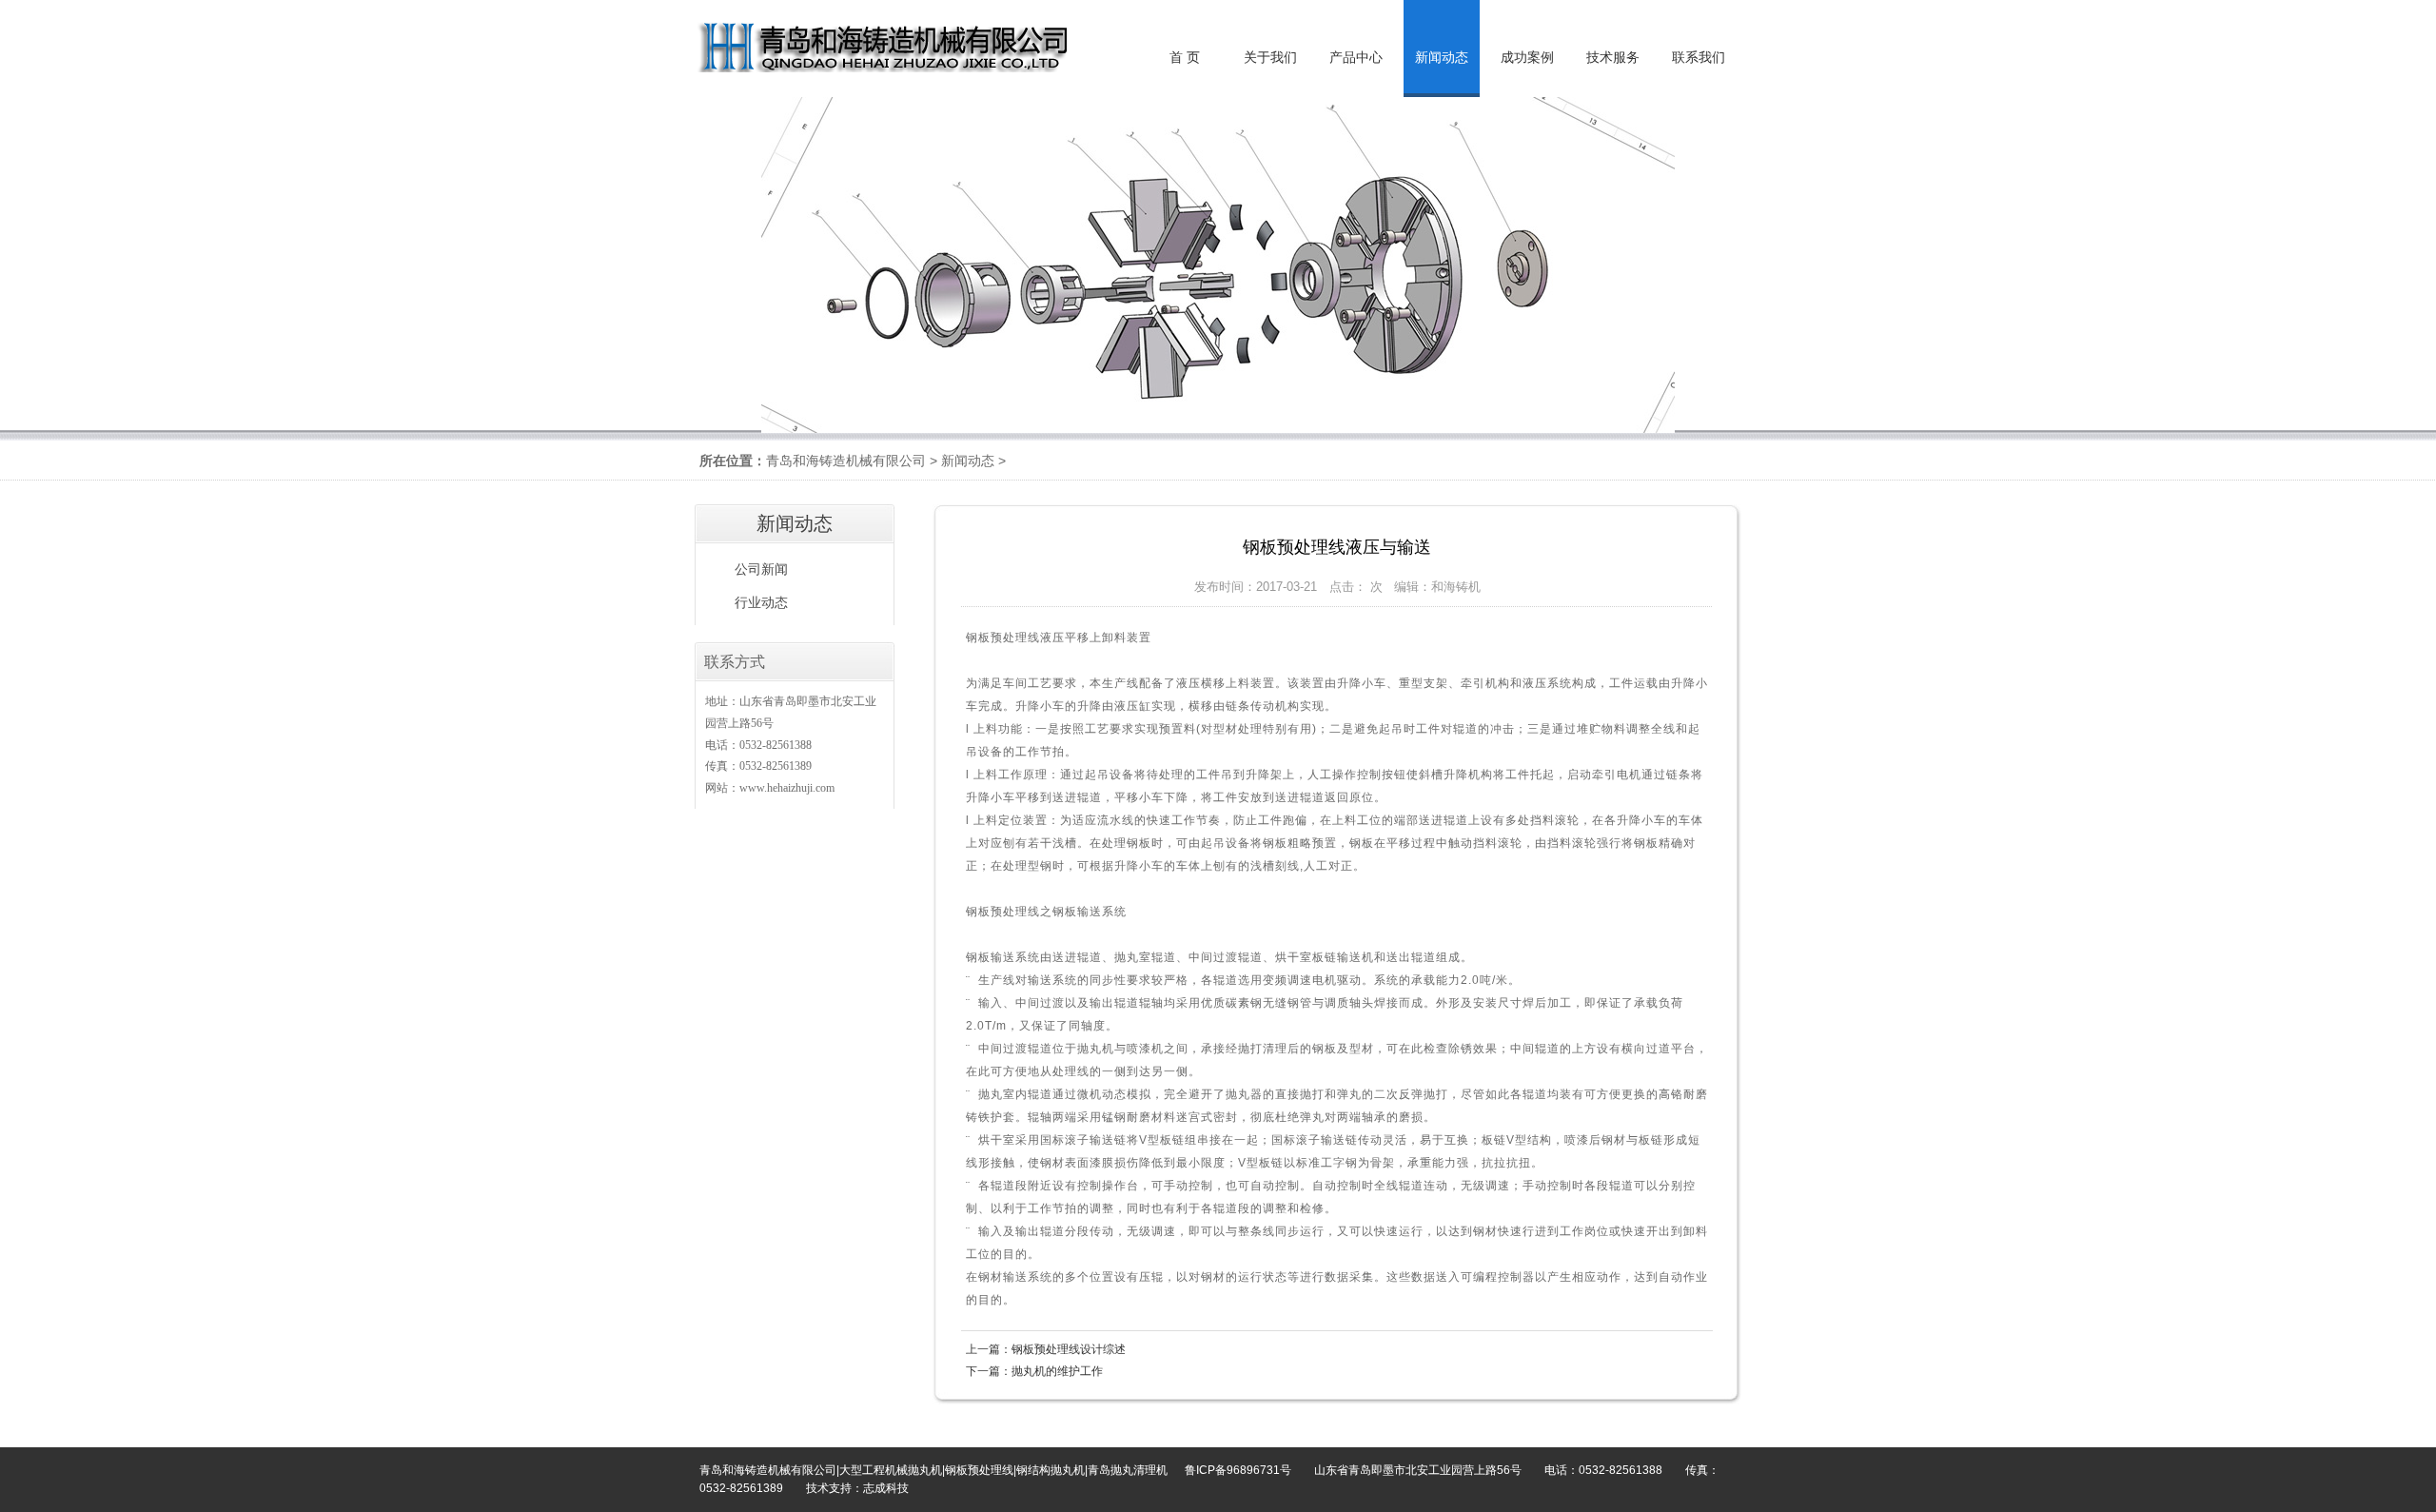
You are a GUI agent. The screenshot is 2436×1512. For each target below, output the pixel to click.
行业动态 (761, 603)
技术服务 (1613, 57)
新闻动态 (968, 461)
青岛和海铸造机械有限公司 (846, 461)
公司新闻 (761, 569)
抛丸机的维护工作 (1057, 1371)
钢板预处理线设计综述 (1069, 1349)
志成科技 (886, 1488)
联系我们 (1699, 57)
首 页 (1185, 57)
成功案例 (1527, 57)
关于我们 (1270, 57)
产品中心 (1356, 57)
